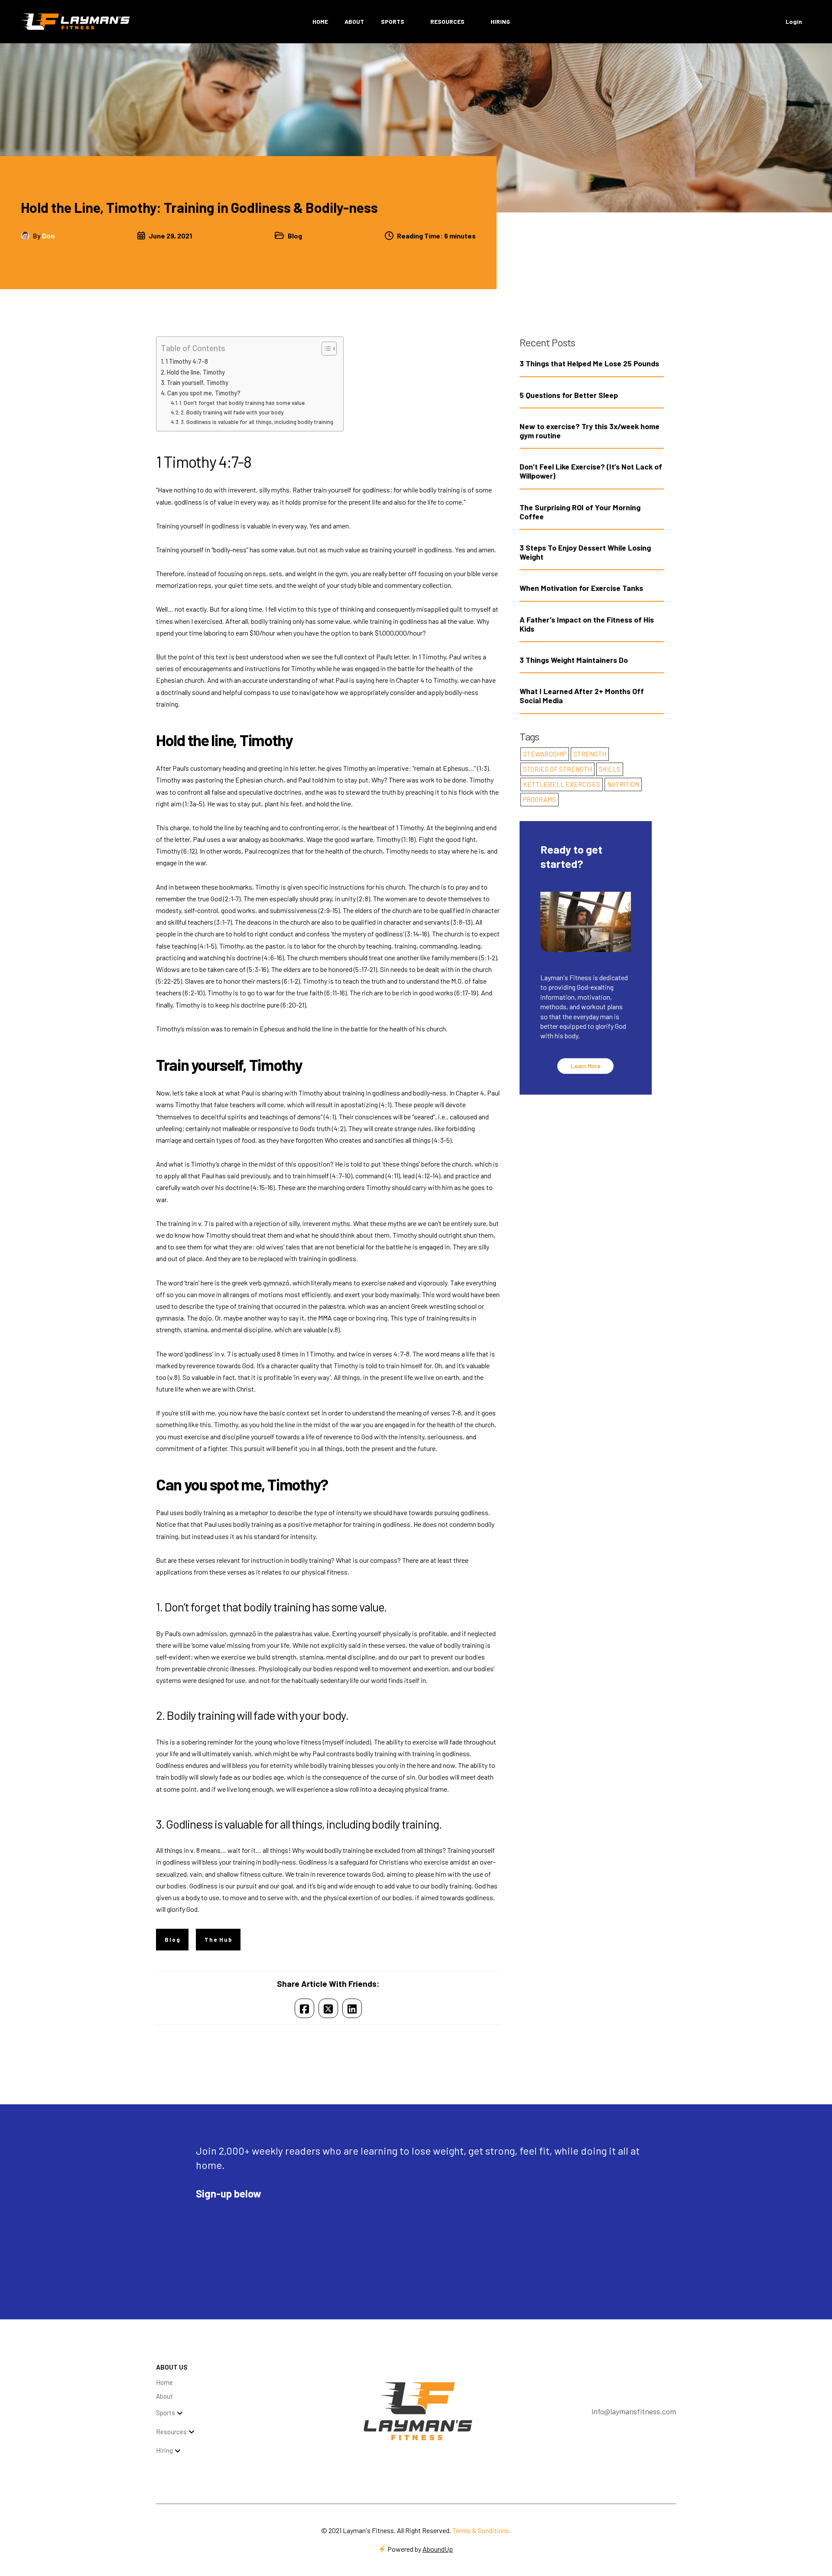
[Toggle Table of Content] (325, 349)
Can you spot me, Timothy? (205, 393)
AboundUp (438, 2549)
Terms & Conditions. (482, 2530)
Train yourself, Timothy (198, 383)
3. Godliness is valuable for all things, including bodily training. (258, 422)
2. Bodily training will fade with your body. (232, 412)
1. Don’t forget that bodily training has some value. (243, 403)
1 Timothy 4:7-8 (187, 361)
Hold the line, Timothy (196, 372)
